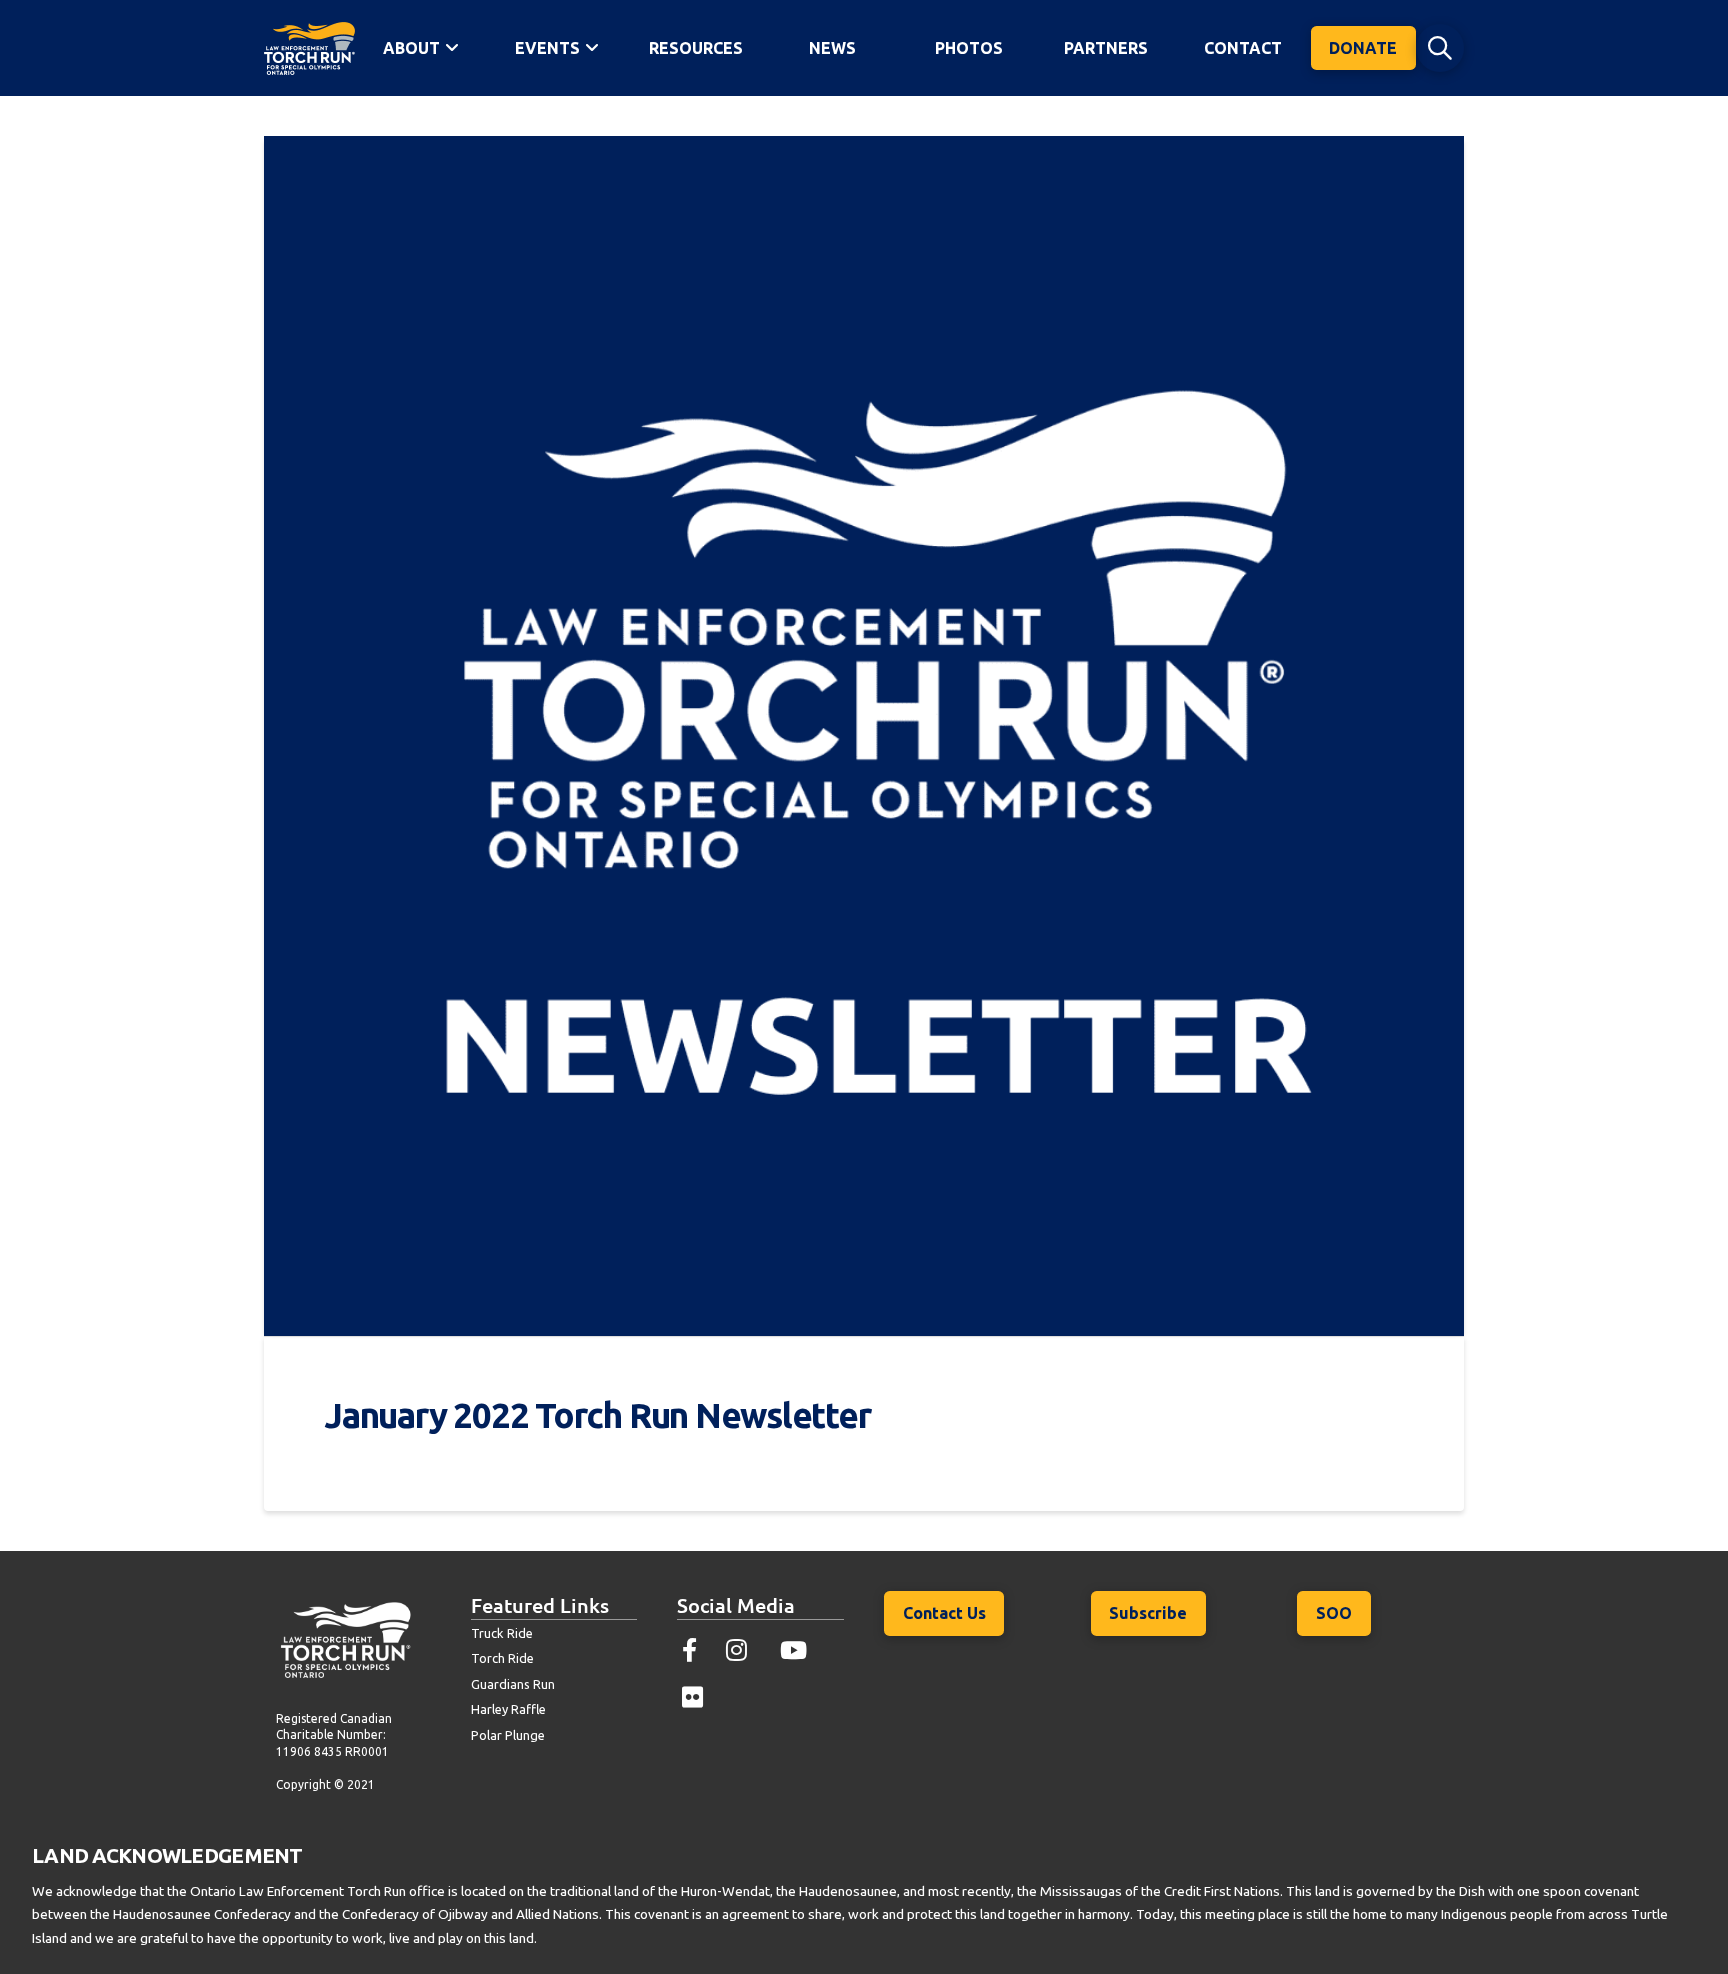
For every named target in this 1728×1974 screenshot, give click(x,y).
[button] (1440, 48)
